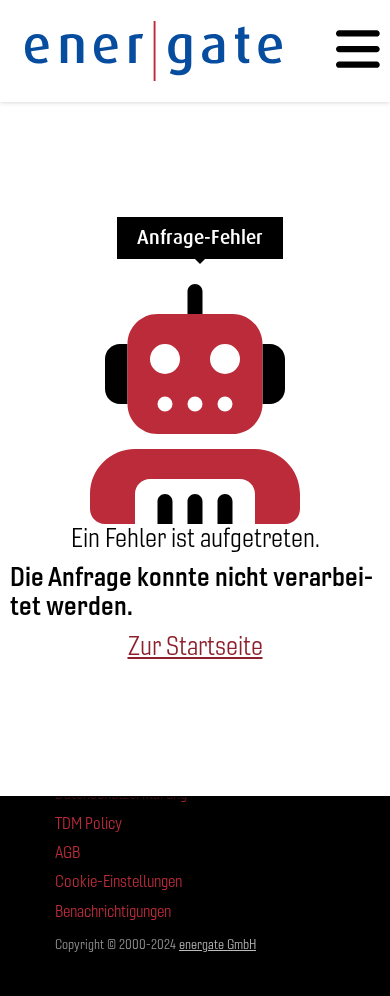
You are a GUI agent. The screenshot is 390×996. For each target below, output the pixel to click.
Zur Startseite (195, 646)
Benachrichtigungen (113, 911)
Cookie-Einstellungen (118, 881)
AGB (67, 852)
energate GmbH (217, 944)
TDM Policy (88, 823)
